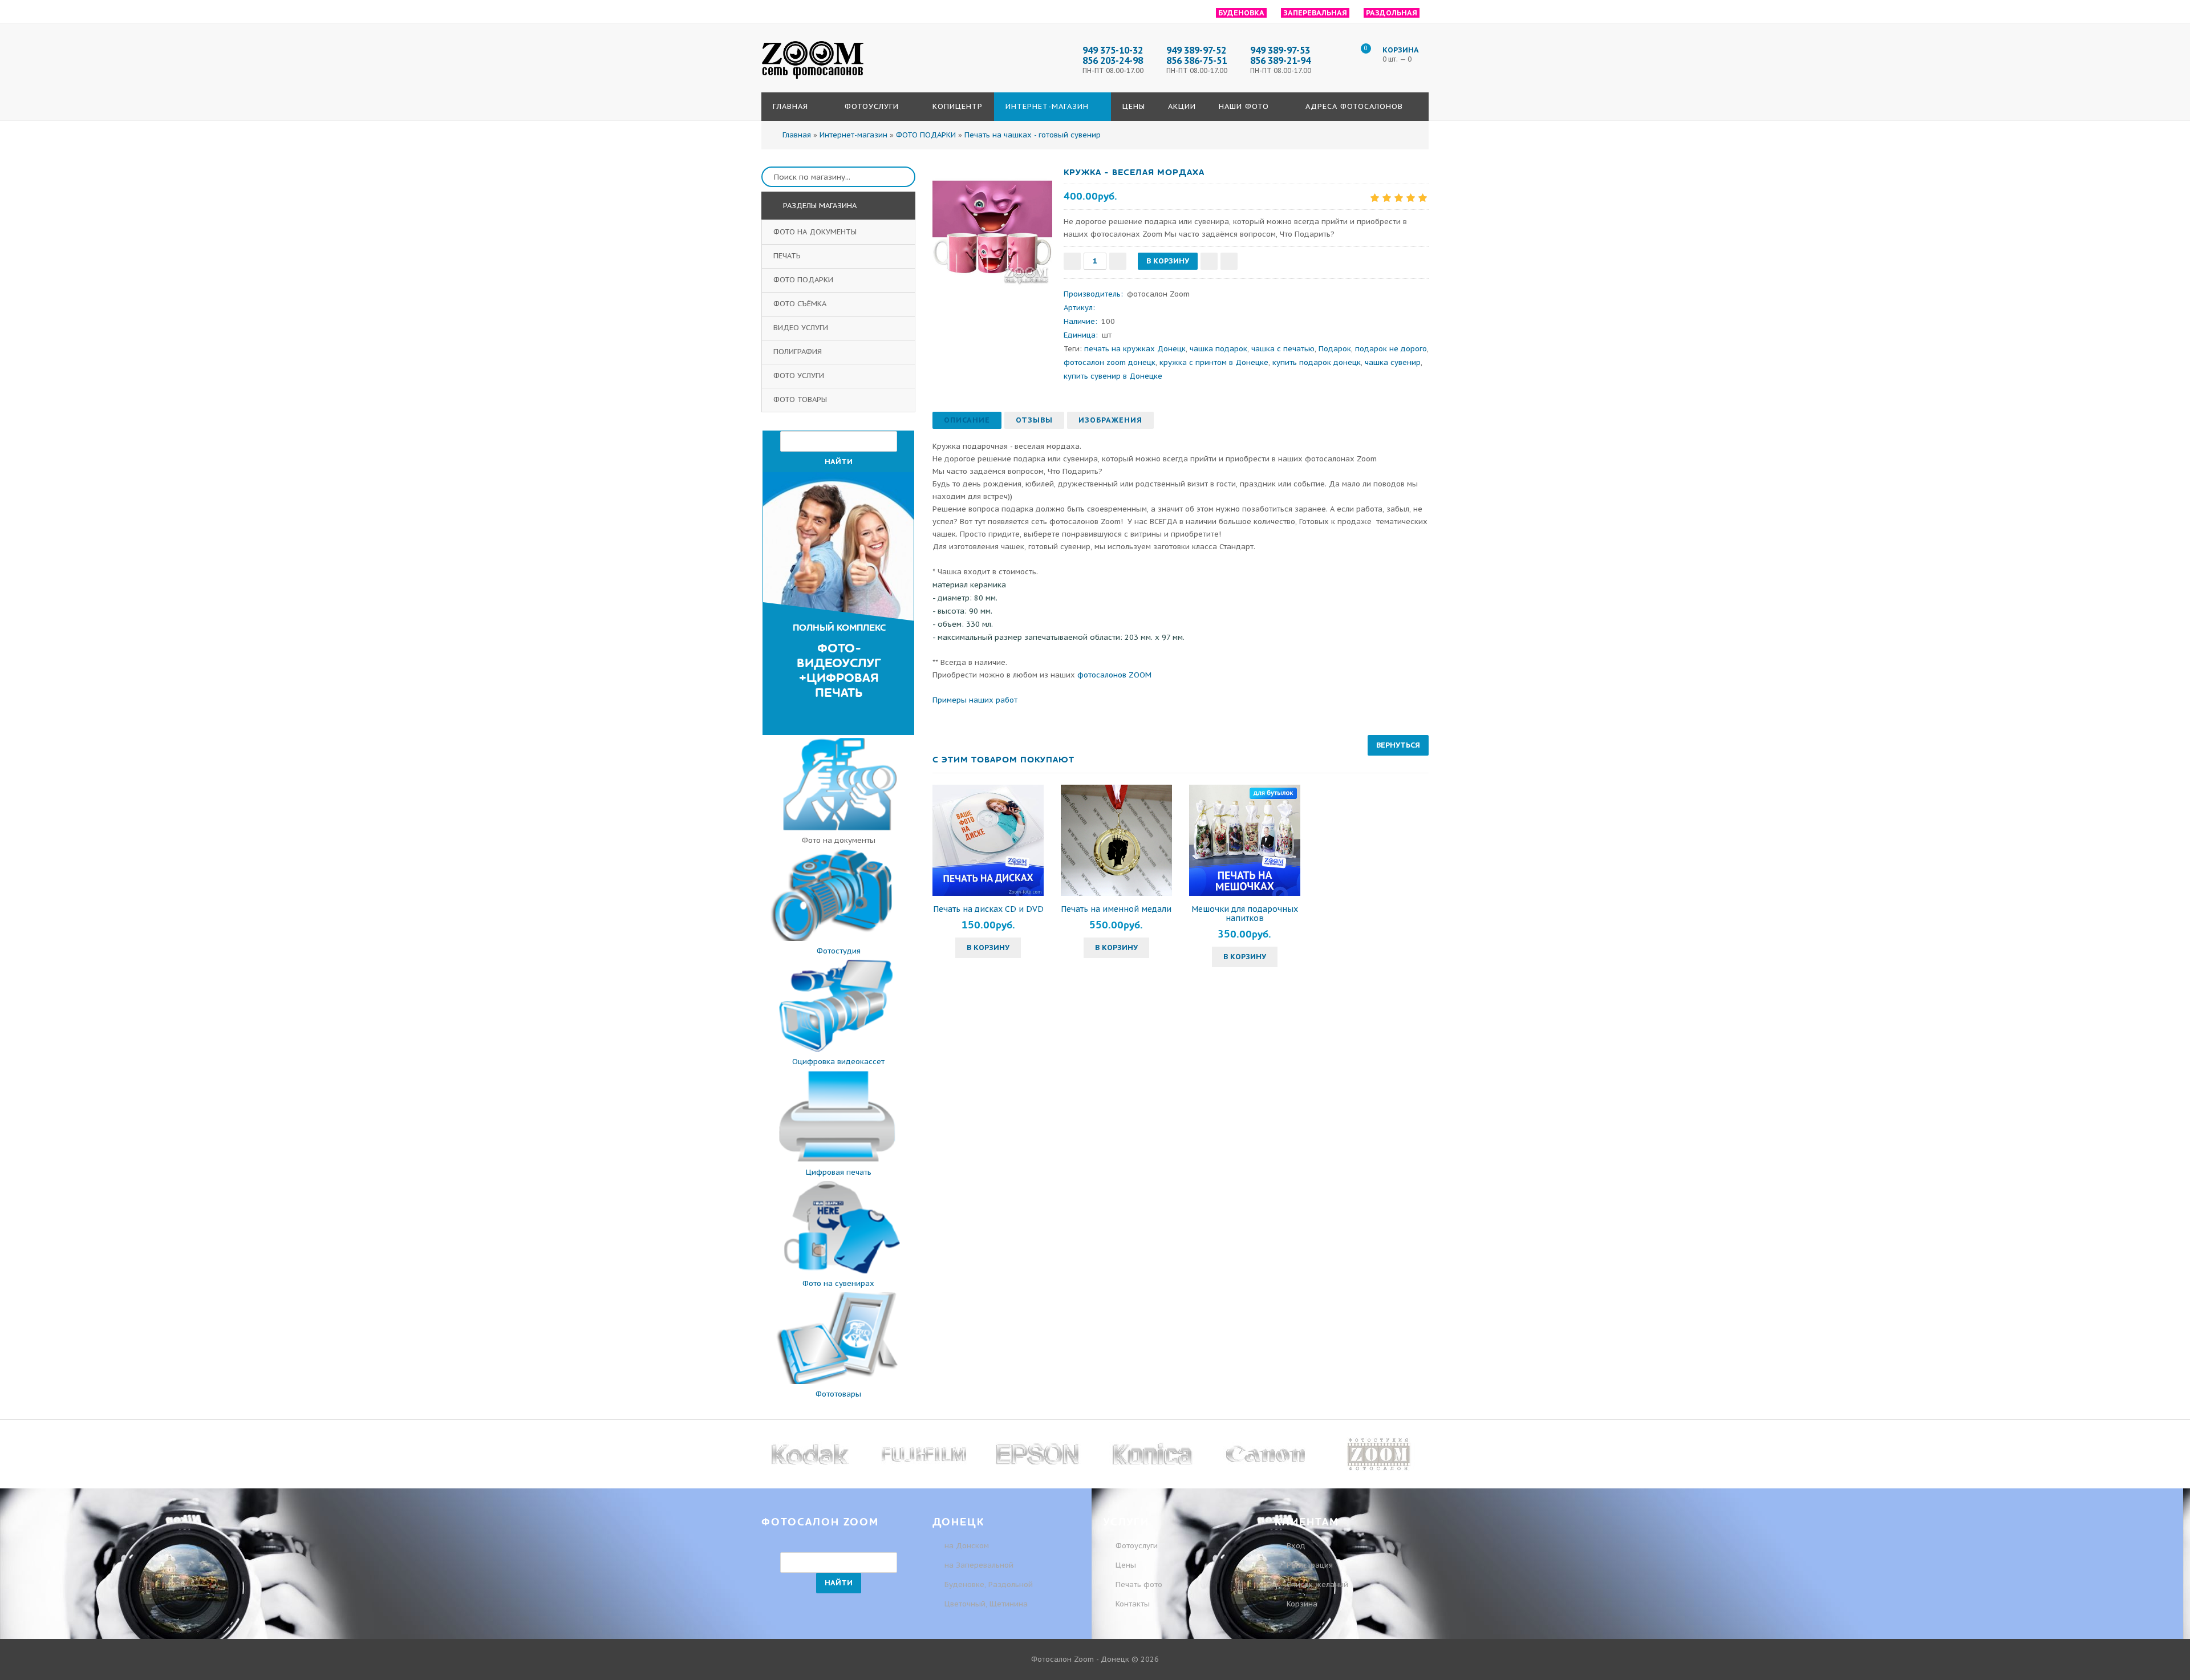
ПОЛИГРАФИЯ (799, 352)
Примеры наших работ (975, 700)
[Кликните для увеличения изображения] (992, 226)
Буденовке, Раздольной (989, 1584)
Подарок (1335, 349)
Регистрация (1309, 1565)
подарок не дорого (1391, 349)
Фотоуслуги (1137, 1546)
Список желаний (1316, 1584)
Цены (1126, 1565)
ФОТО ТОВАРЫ (801, 399)
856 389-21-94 (1280, 60)
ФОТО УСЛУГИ (800, 376)
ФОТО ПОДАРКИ (804, 280)
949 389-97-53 (1280, 50)
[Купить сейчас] (1229, 261)
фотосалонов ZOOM (1114, 675)
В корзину (988, 947)
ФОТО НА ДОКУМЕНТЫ (816, 232)
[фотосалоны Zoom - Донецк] (813, 79)
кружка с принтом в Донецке (1214, 362)
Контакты (1133, 1604)
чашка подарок (1218, 349)
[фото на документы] (838, 828)
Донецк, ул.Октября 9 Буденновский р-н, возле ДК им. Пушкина (1852, 90)
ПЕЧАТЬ (788, 256)
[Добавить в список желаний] (1209, 261)
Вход (1295, 1546)
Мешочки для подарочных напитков (1245, 914)
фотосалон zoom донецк (1110, 362)
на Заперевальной (979, 1565)
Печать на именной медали (1116, 909)
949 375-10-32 (1828, 153)
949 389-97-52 (1196, 50)
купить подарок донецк (1317, 362)
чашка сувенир (1393, 362)
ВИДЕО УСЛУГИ (802, 328)
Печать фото (1139, 1584)
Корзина (1301, 1604)
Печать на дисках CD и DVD (988, 909)
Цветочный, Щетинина (986, 1604)
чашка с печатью (1283, 349)
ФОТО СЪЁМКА (801, 304)
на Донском (967, 1546)
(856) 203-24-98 (1830, 131)
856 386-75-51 (1197, 60)
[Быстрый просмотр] (988, 840)
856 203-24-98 (1113, 60)
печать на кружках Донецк (1135, 349)
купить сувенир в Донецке (1113, 376)
